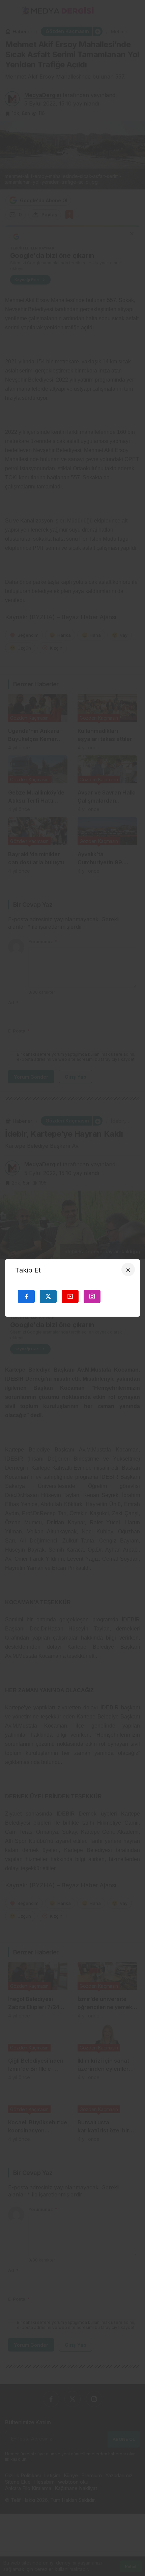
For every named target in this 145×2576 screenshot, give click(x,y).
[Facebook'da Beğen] (26, 1296)
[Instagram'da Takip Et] (92, 1296)
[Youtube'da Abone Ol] (70, 1296)
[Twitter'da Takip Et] (48, 1296)
